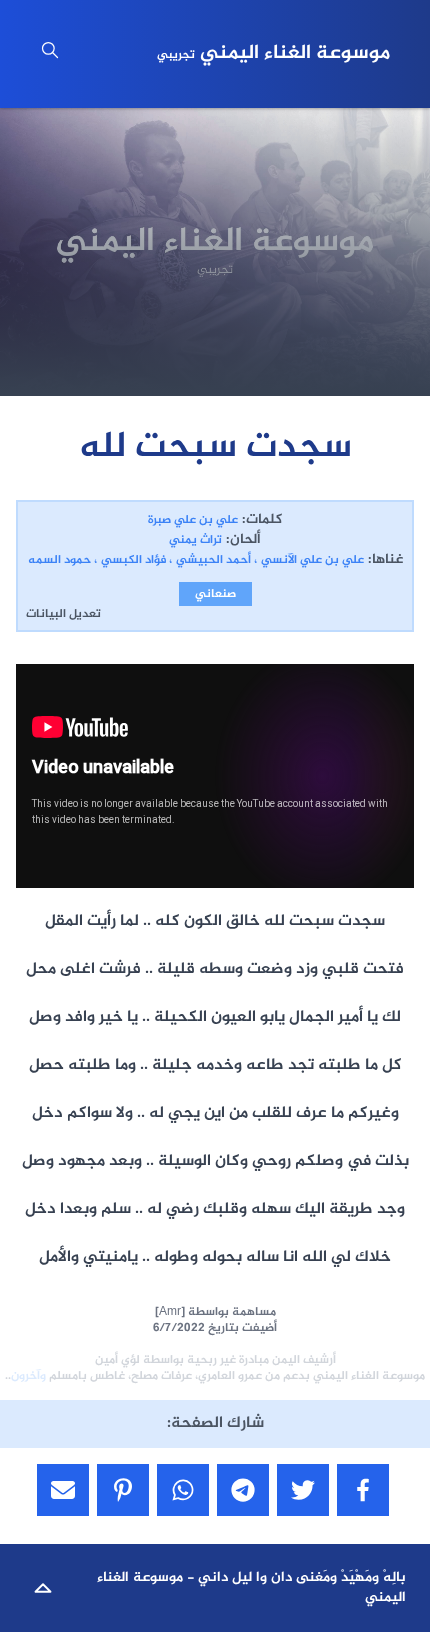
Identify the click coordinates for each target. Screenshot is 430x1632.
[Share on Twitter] (303, 1490)
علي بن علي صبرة (193, 520)
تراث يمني (195, 540)
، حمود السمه (62, 560)
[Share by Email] (63, 1490)
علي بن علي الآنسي (312, 560)
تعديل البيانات (63, 614)
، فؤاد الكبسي (136, 560)
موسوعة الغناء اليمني (273, 54)
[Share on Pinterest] (123, 1490)
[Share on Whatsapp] (183, 1490)
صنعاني (215, 594)
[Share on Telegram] (243, 1490)
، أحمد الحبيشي (216, 560)
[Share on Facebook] (363, 1490)
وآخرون (28, 1376)
